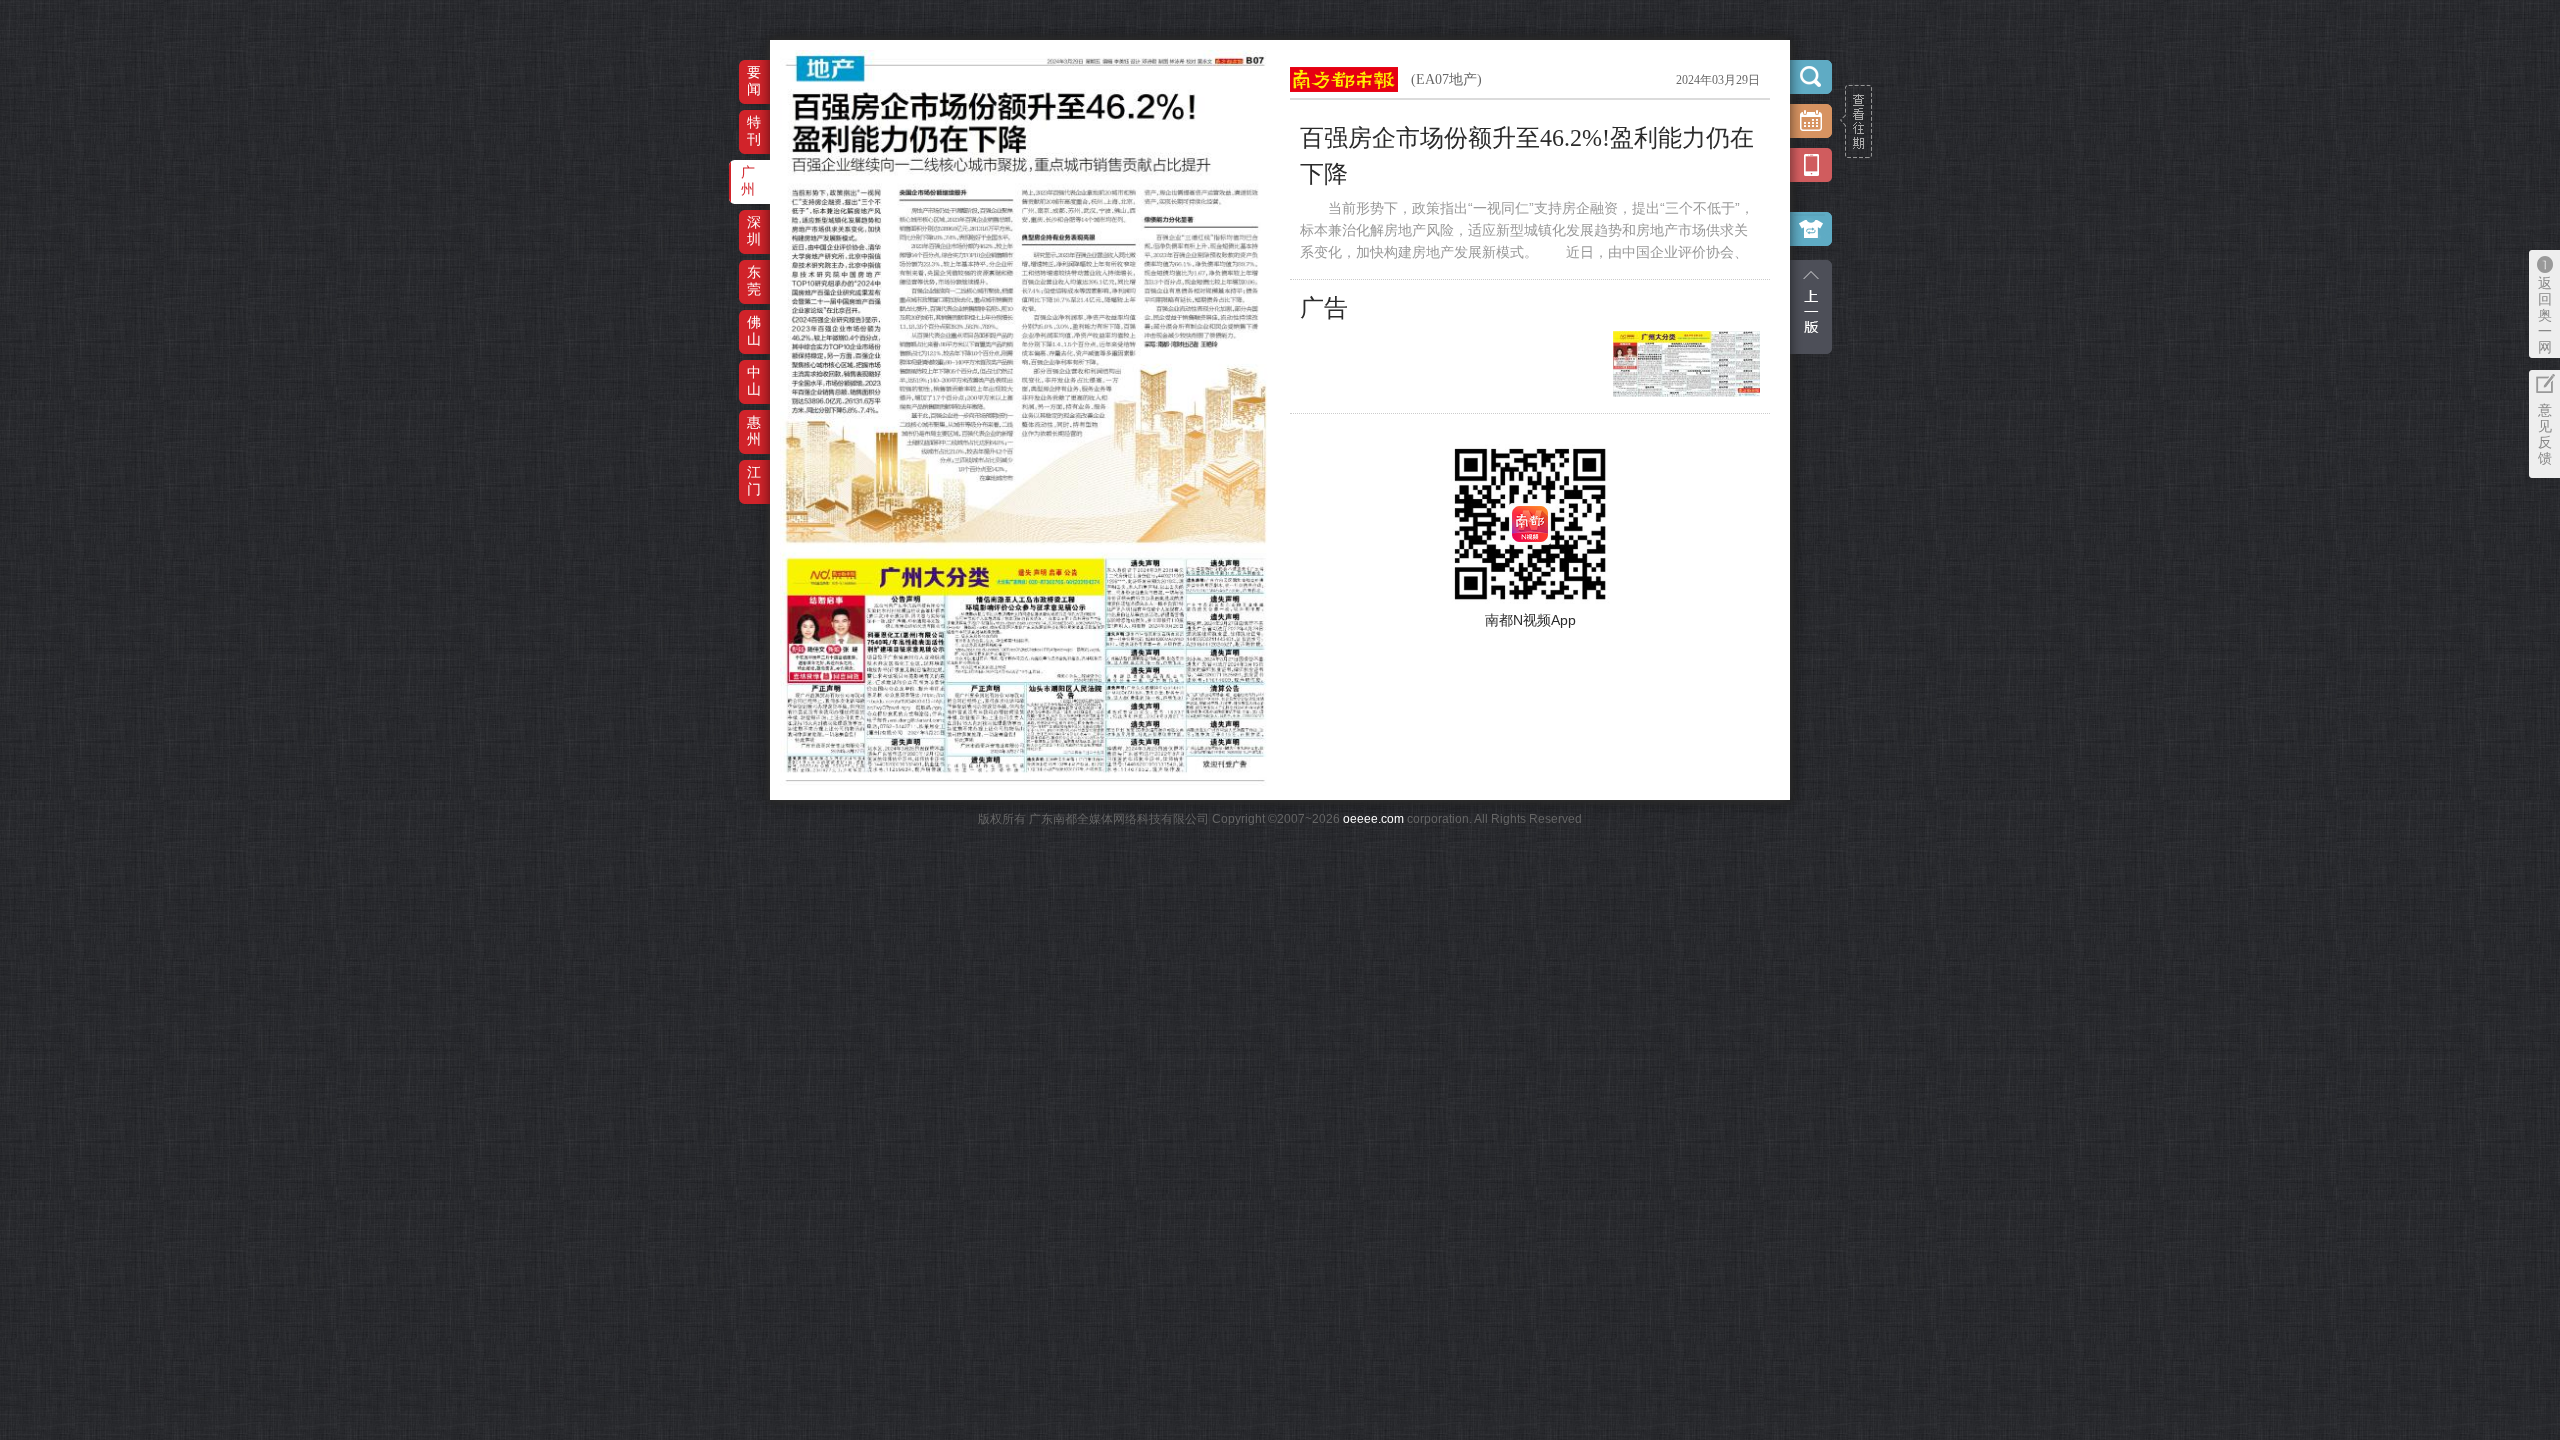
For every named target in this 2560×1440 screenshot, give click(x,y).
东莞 (754, 280)
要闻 (754, 80)
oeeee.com (1373, 819)
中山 (754, 380)
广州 (748, 180)
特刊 (754, 130)
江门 (754, 480)
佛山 (754, 330)
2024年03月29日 (1718, 80)
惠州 (754, 430)
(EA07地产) (1446, 79)
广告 (1324, 308)
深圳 (754, 230)
